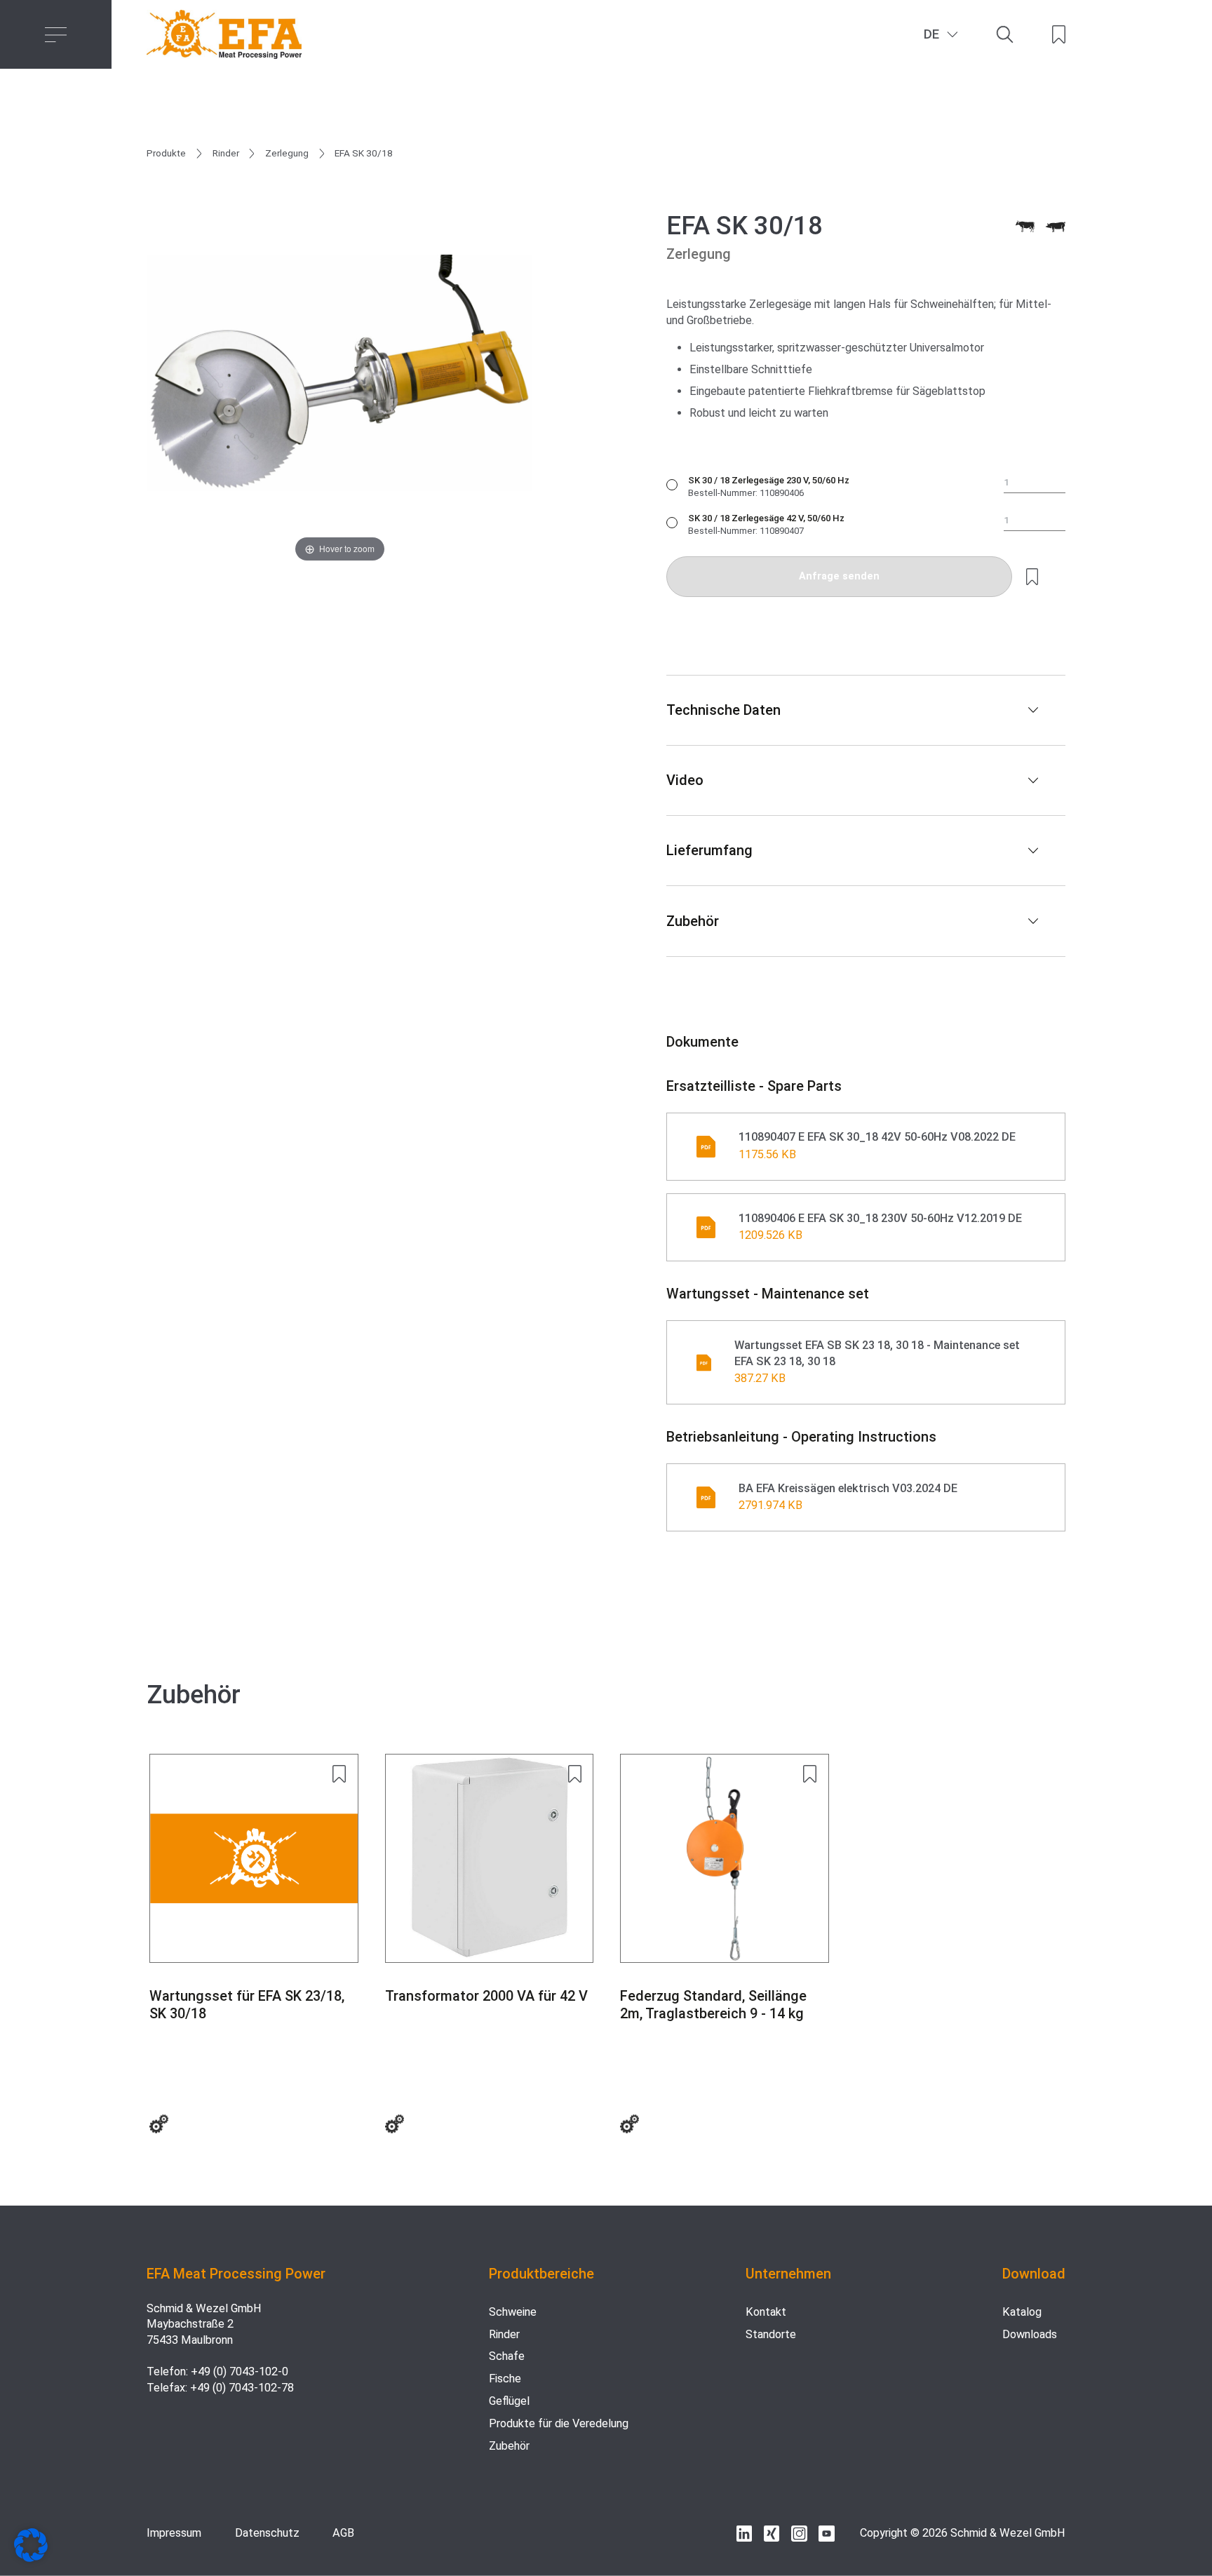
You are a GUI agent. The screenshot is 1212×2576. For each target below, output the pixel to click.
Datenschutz (267, 2533)
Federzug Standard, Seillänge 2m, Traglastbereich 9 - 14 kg (713, 2005)
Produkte (166, 153)
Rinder (226, 153)
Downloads (1030, 2334)
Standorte (771, 2334)
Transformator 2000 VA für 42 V (486, 1996)
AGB (343, 2533)
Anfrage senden (839, 576)
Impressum (174, 2533)
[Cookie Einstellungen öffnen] (31, 2558)
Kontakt (766, 2312)
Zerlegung (287, 153)
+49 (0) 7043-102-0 (240, 2372)
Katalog (1022, 2312)
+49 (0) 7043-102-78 (242, 2388)
